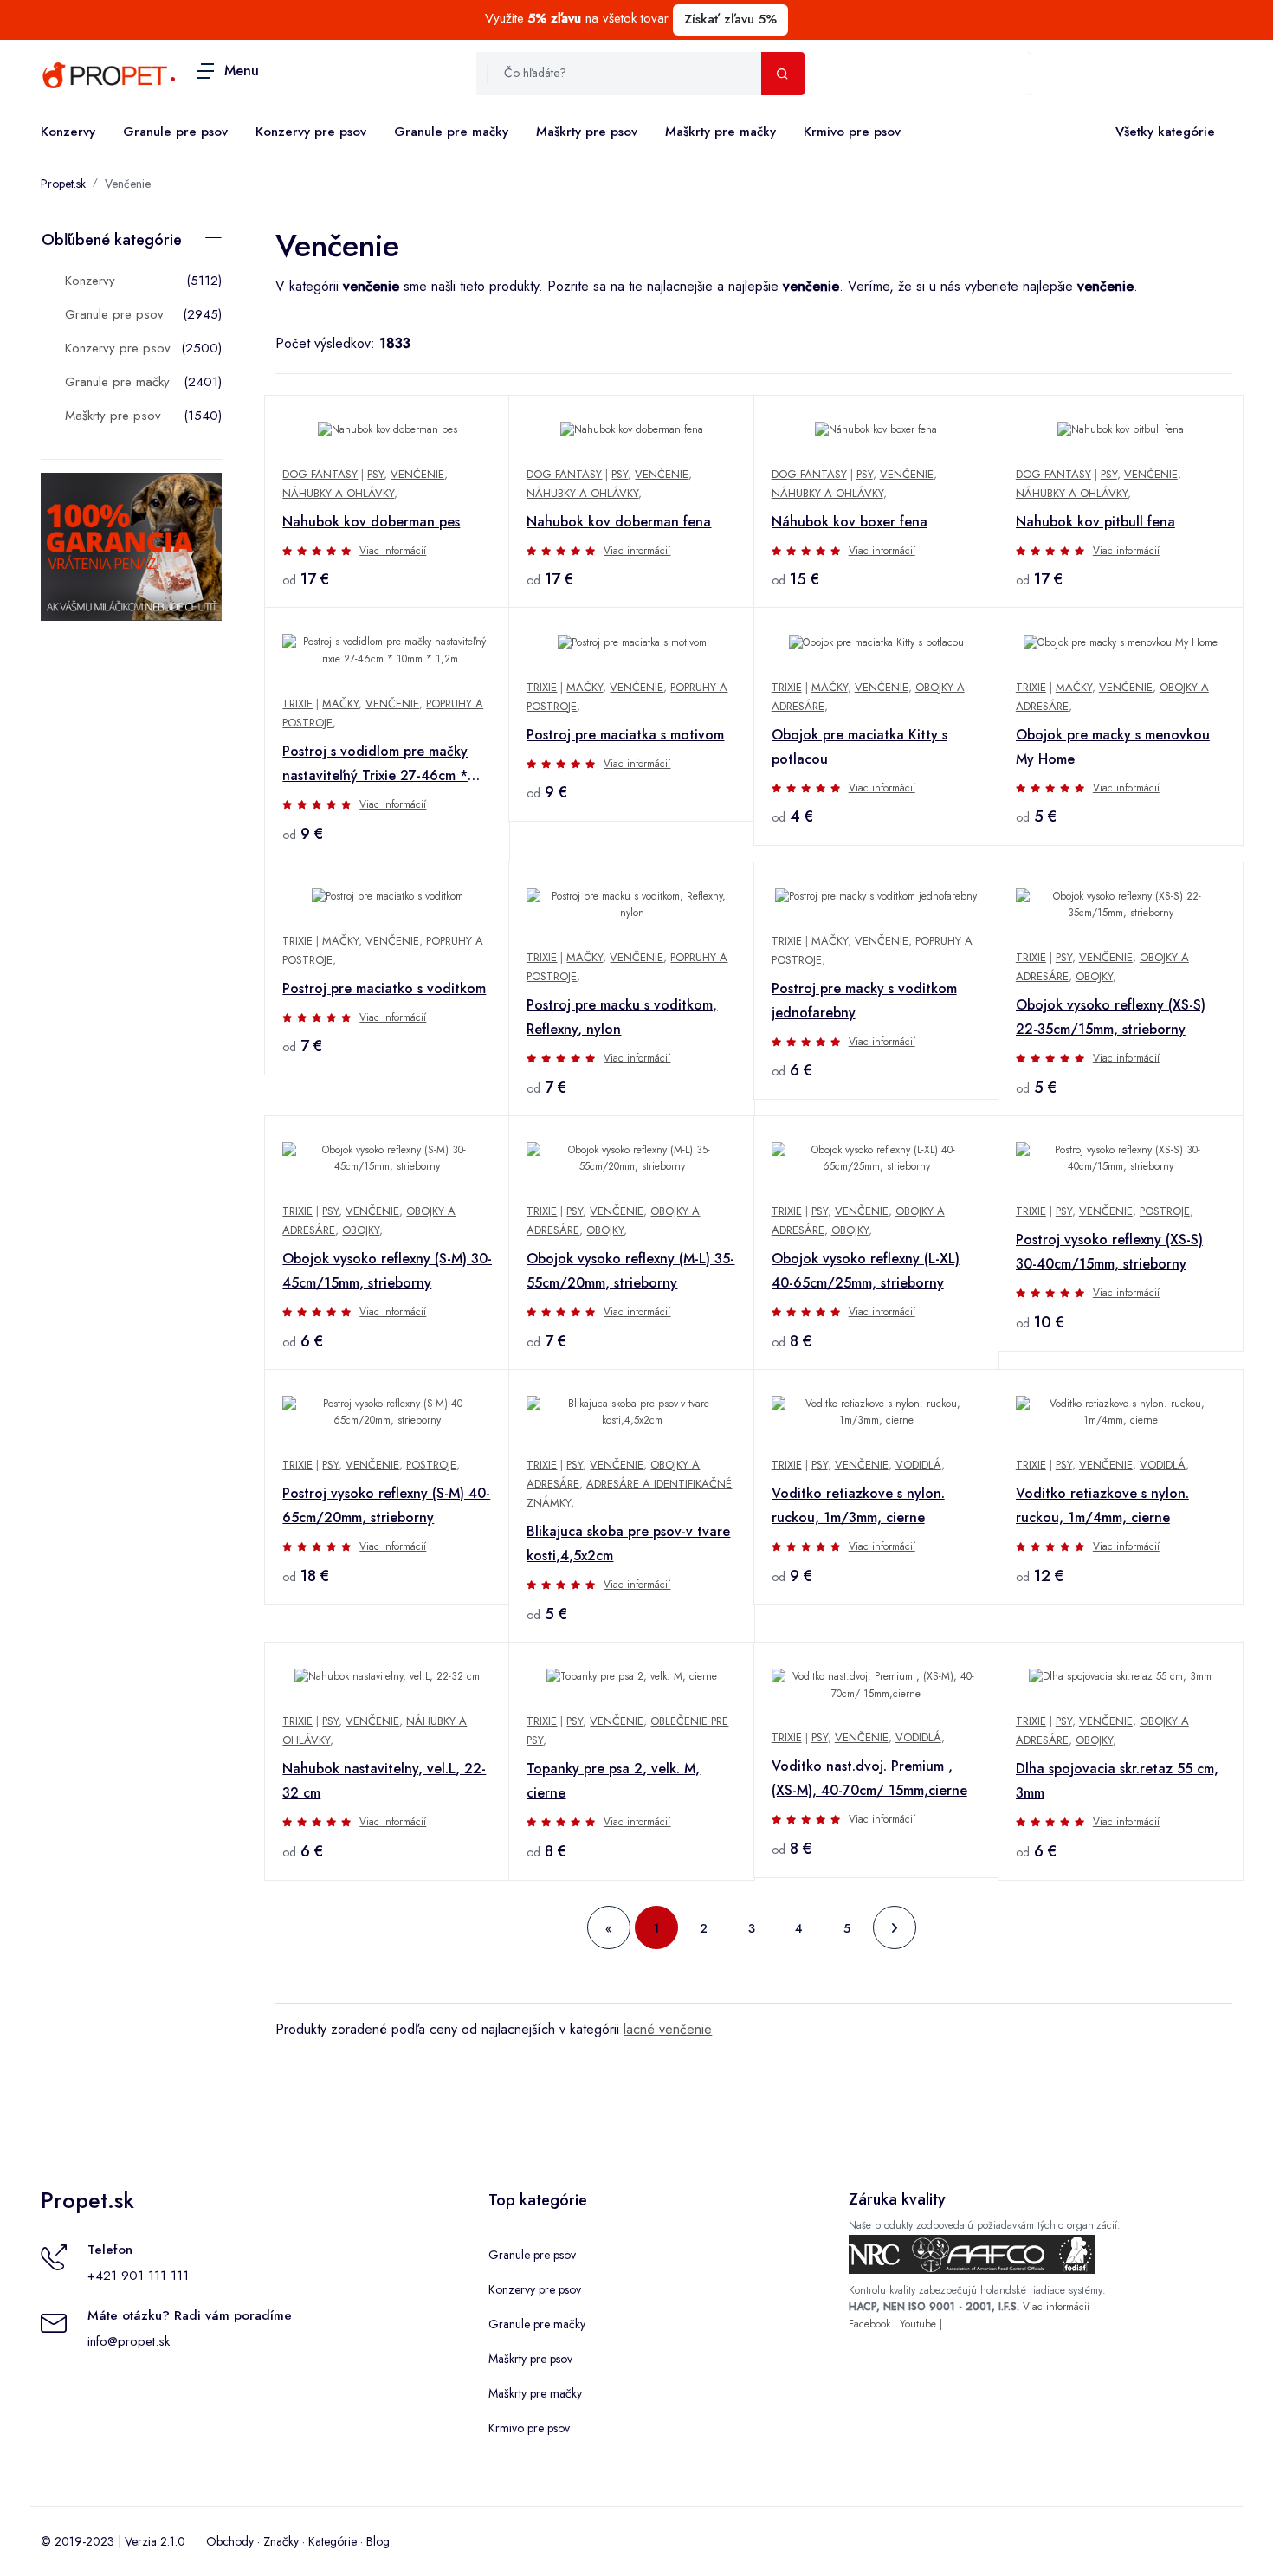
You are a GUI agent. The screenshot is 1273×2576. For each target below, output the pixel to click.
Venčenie (128, 184)
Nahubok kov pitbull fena (1095, 522)
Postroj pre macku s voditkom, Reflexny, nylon (622, 1017)
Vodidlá (918, 1465)
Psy (375, 474)
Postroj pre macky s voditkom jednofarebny (864, 1001)
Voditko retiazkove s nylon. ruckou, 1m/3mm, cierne (858, 1505)
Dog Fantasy (320, 474)
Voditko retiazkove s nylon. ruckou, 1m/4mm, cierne (1102, 1505)
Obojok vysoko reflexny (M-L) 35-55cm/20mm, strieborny (630, 1271)
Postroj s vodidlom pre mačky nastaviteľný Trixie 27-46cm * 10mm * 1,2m (375, 765)
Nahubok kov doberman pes (371, 522)
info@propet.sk (129, 2341)
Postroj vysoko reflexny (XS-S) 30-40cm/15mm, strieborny (1109, 1252)
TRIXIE (297, 704)
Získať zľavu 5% (730, 19)
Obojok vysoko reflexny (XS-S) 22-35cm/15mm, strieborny (1111, 1017)
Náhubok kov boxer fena (850, 522)
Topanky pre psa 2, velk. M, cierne (613, 1781)
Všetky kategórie (1165, 132)
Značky (281, 2541)
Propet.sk (63, 184)
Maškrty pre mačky (721, 132)
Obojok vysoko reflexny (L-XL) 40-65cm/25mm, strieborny (866, 1271)
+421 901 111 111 (138, 2276)
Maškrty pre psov (587, 132)
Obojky (1094, 976)
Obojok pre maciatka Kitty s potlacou (859, 747)
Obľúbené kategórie (112, 240)
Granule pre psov (175, 132)
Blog (378, 2541)
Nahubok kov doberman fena (619, 522)
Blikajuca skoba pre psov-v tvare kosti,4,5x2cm (628, 1543)
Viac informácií (393, 551)
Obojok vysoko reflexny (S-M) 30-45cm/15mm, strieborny (387, 1271)
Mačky (340, 704)
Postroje (1165, 1211)
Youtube (918, 2324)
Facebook (869, 2324)
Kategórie (333, 2541)
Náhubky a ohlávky (338, 493)
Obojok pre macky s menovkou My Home (1113, 747)
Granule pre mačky (451, 132)
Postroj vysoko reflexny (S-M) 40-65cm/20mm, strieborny (386, 1505)
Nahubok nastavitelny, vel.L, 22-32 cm (384, 1781)
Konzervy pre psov (311, 132)
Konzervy (68, 132)
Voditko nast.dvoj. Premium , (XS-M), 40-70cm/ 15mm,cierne (869, 1778)
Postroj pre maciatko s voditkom (384, 988)
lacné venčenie (668, 2029)
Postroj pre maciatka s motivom (625, 735)
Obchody (230, 2541)
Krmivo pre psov (852, 132)
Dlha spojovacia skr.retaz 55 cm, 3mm (1117, 1781)
